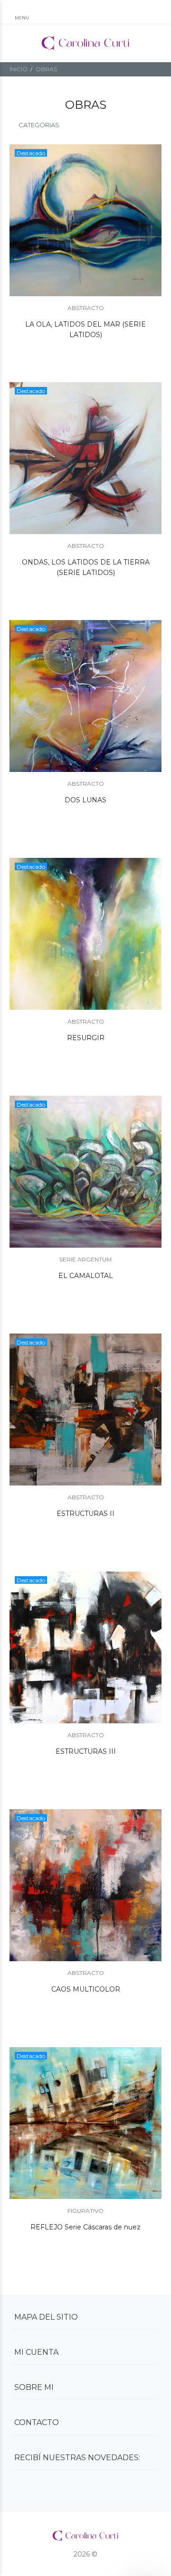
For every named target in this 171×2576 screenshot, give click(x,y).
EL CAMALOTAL (86, 1276)
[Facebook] (52, 2489)
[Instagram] (35, 2489)
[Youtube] (88, 2489)
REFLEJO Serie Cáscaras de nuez (85, 2227)
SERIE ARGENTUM (85, 1259)
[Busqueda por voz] (53, 13)
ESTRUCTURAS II (85, 1514)
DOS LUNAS (85, 800)
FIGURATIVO (85, 2211)
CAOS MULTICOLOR (86, 1989)
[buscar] (142, 13)
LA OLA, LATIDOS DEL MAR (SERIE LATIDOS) (85, 329)
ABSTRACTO (86, 308)
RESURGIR (86, 1038)
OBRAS (46, 69)
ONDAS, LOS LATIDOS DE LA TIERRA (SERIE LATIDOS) (86, 567)
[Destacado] (85, 220)
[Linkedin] (70, 2489)
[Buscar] (85, 13)
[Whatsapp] (17, 2489)
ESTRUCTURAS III (86, 1751)
